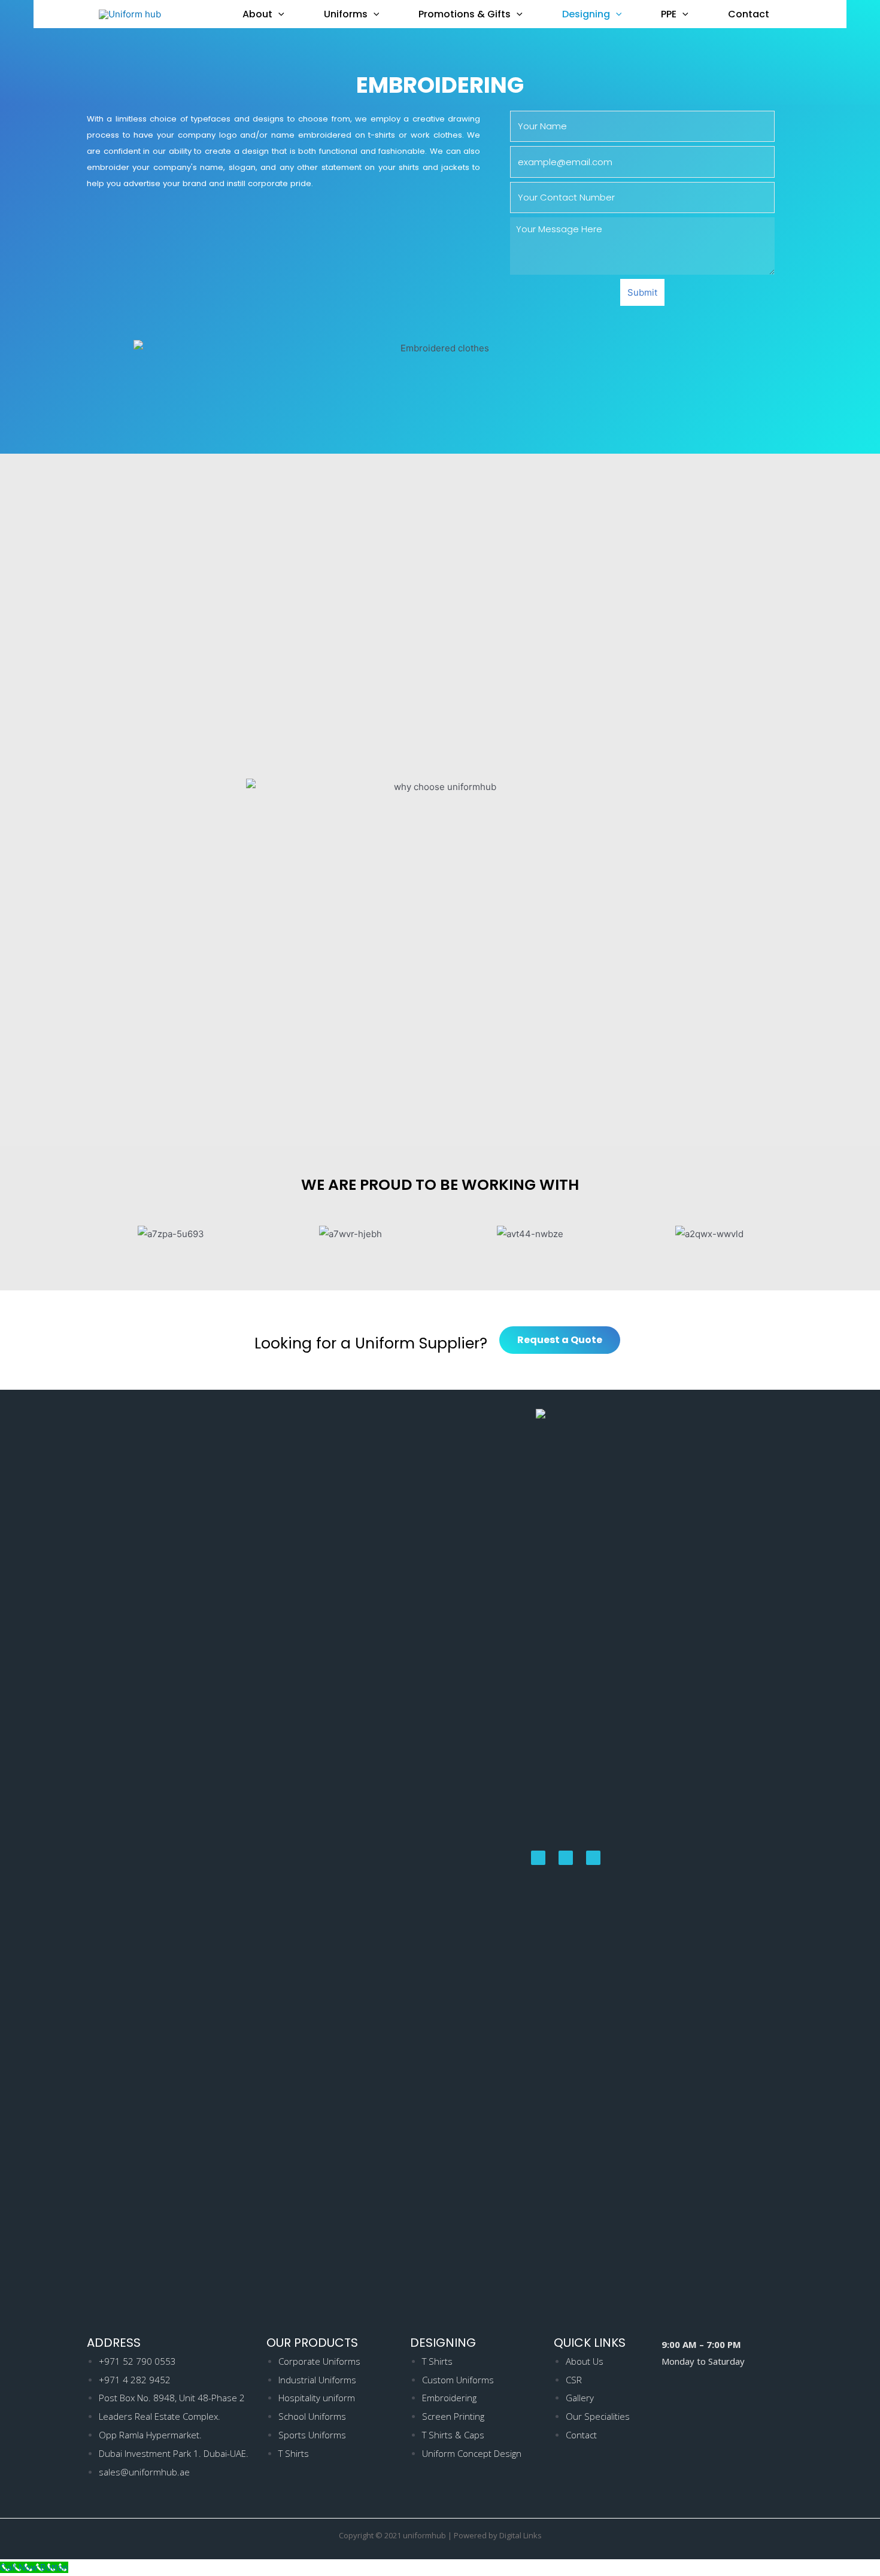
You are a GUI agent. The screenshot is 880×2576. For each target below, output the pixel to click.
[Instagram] (566, 1858)
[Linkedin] (593, 1858)
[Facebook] (538, 1858)
